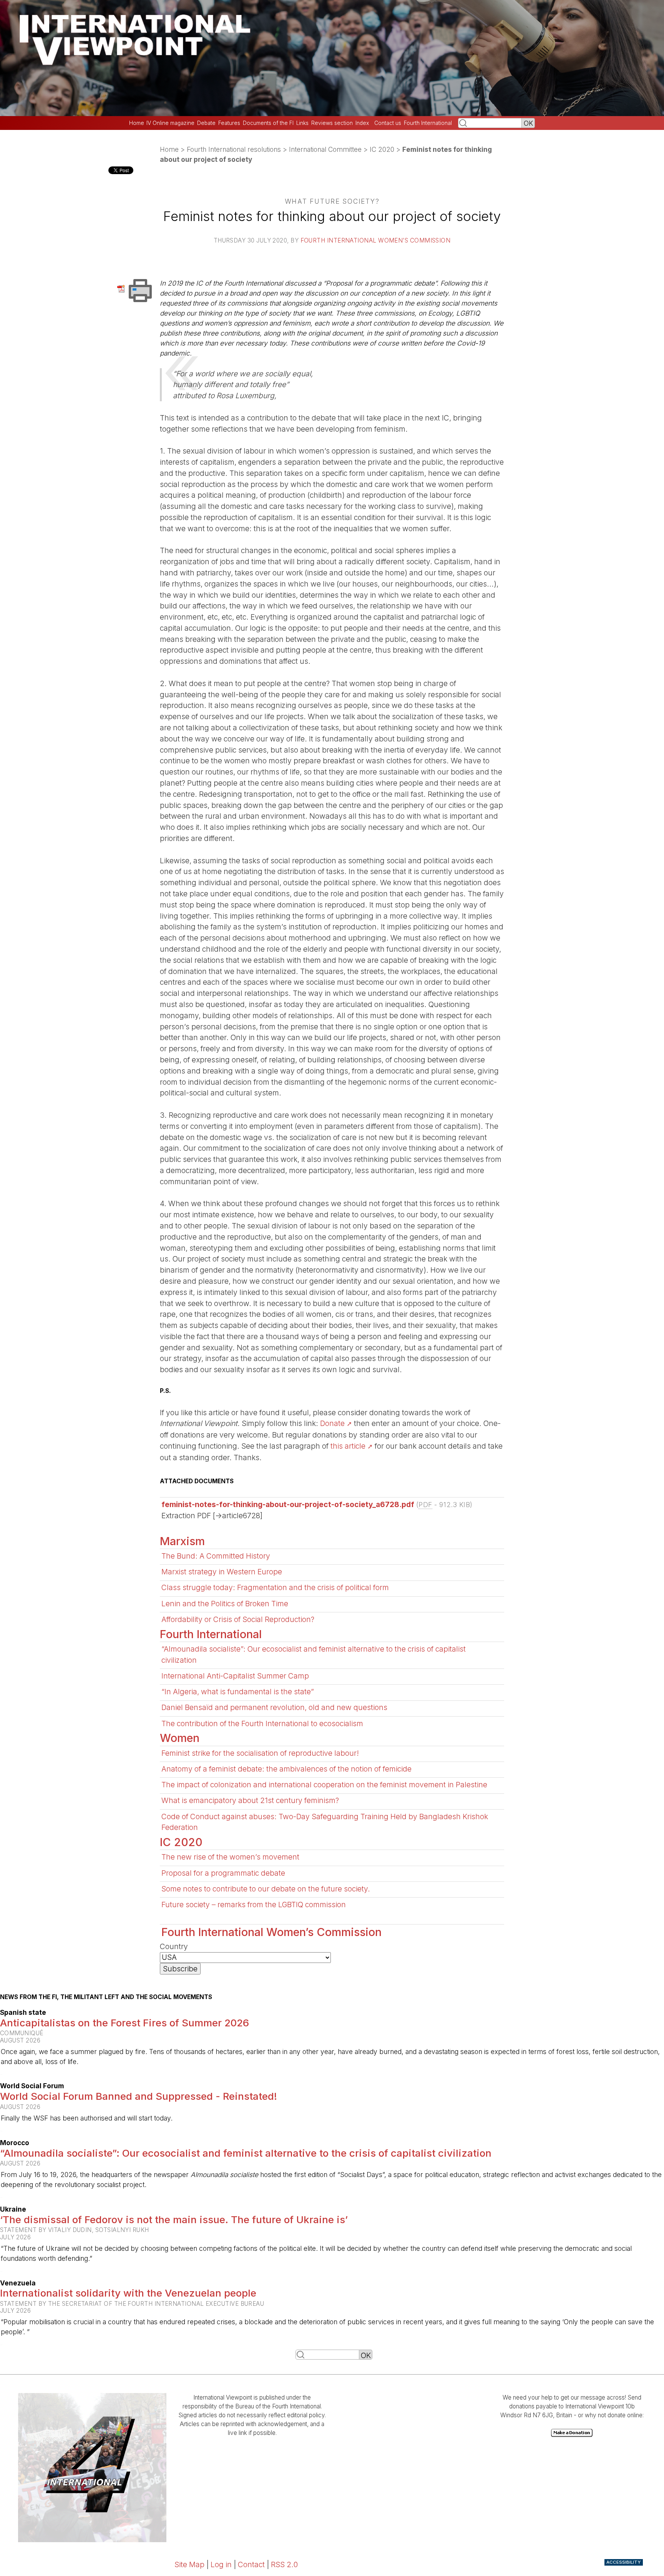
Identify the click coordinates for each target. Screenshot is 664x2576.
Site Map (189, 2564)
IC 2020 (382, 149)
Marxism (182, 1541)
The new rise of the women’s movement (230, 1857)
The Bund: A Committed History (216, 1556)
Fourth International (428, 123)
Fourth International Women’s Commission (376, 240)
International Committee (325, 149)
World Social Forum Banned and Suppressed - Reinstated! (139, 2096)
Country (174, 1946)
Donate (332, 1423)
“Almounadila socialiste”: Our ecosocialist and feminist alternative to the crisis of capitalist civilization (246, 2153)
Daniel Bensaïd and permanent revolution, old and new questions (274, 1707)
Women (180, 1738)
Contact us (388, 123)
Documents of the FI (268, 123)
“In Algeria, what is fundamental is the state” (238, 1692)
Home (137, 123)
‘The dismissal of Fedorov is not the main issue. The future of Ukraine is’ (174, 2220)
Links (302, 123)
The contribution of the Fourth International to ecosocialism (262, 1723)
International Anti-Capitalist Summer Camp (235, 1676)
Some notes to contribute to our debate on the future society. (266, 1889)
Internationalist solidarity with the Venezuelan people (128, 2293)
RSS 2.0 (284, 2564)
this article (348, 1446)
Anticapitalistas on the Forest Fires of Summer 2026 (124, 2023)
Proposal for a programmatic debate (223, 1873)
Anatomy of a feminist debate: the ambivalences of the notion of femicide (286, 1769)
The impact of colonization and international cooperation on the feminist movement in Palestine (324, 1785)
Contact (251, 2564)
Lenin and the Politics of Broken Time (225, 1604)
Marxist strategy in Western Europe (222, 1572)
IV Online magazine (170, 123)
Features (229, 123)
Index (362, 123)
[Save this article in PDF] (122, 288)
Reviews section (332, 123)
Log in (221, 2564)
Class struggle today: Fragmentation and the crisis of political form (275, 1587)
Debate (206, 123)
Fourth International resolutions (234, 149)
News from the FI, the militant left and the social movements (106, 1997)
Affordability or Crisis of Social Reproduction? (238, 1619)
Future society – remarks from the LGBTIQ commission (254, 1905)
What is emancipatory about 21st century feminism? (250, 1800)
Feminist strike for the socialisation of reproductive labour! (260, 1753)
